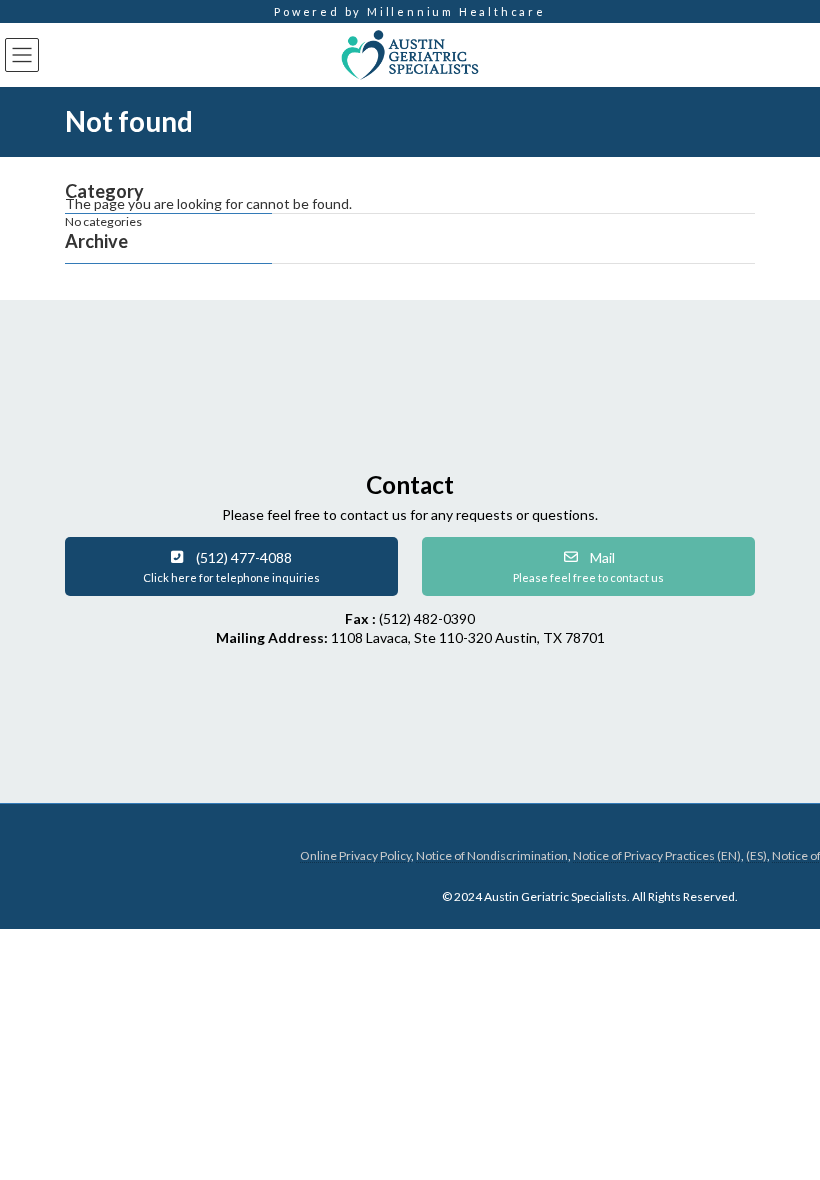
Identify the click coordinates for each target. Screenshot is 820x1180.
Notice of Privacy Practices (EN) (657, 855)
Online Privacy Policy (355, 855)
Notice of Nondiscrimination (492, 855)
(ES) (756, 855)
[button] (231, 566)
